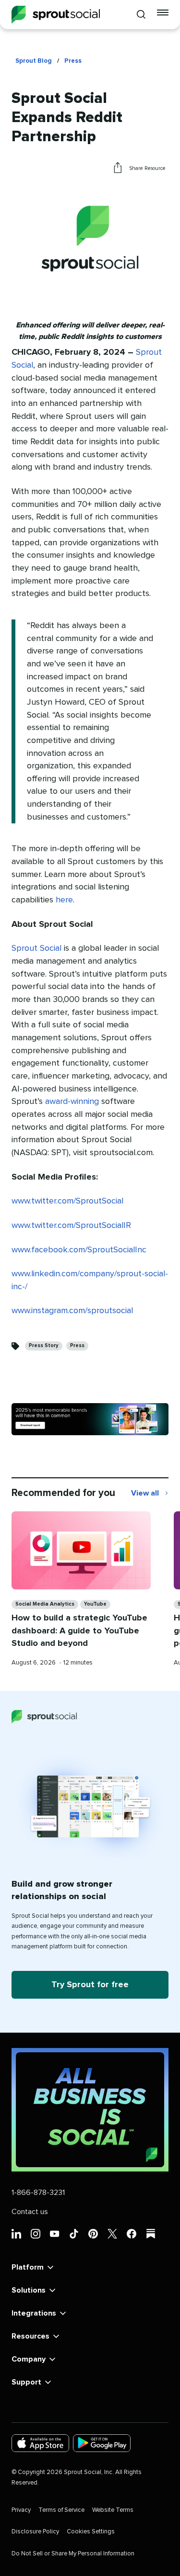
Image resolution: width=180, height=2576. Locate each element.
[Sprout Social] (56, 15)
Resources (30, 2336)
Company (29, 2359)
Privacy (21, 2510)
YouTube (95, 1604)
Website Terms (113, 2510)
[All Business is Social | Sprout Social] (90, 2110)
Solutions (29, 2290)
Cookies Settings (91, 2532)
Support (26, 2382)
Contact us (30, 2212)
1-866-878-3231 (38, 2193)
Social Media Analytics (45, 1604)
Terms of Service (61, 2510)
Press (73, 61)
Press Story (44, 1345)
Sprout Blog (34, 61)
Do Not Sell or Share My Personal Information (73, 2554)
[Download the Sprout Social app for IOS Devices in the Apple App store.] (40, 2443)
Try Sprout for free (90, 1985)
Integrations (34, 2313)
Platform (28, 2267)
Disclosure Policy (35, 2532)
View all (150, 1494)
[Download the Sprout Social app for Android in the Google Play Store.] (102, 2443)
